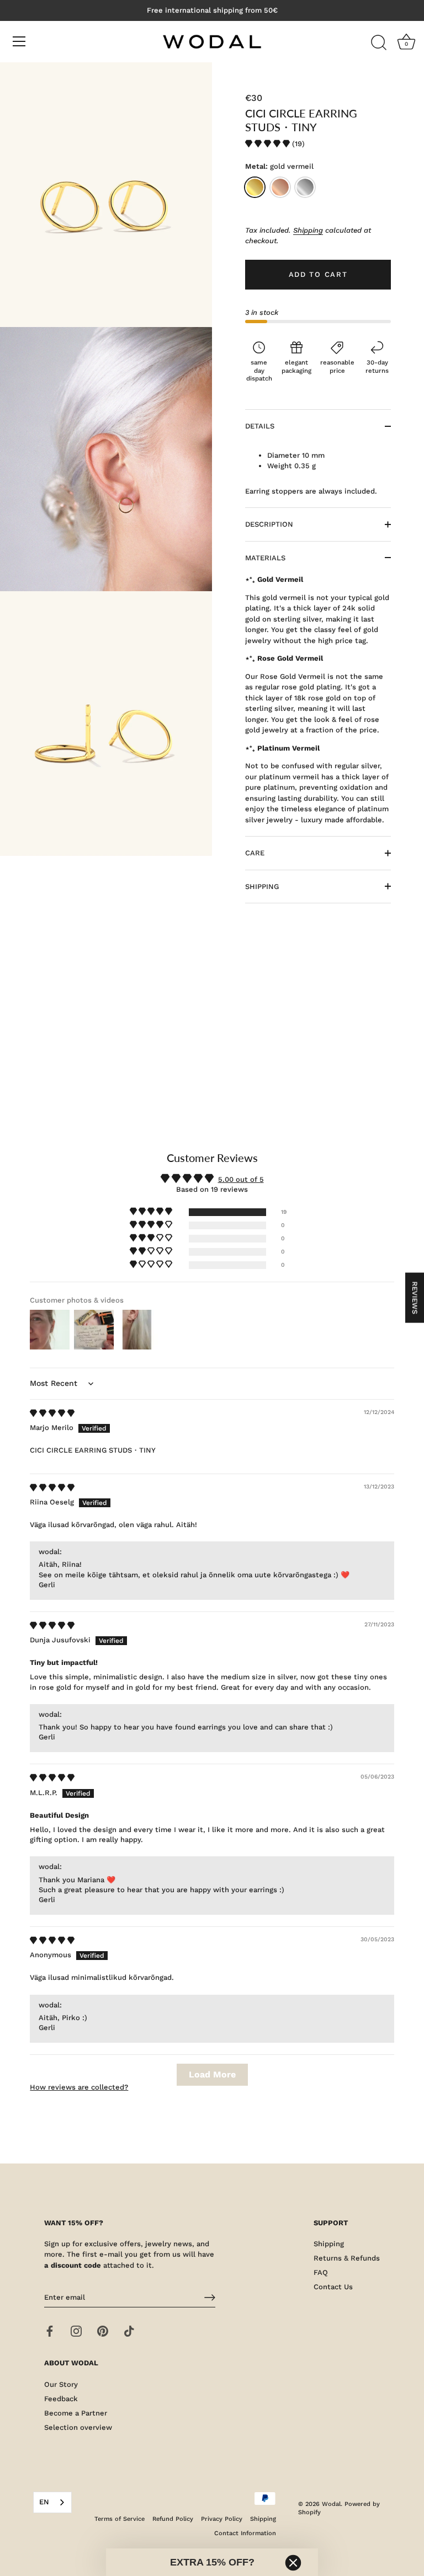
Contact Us (333, 2287)
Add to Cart (318, 274)
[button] (269, 144)
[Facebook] (50, 2331)
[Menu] (19, 41)
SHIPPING (262, 887)
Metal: (279, 166)
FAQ (321, 2272)
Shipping (308, 230)
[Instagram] (76, 2331)
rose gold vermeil (280, 187)
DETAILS (260, 426)
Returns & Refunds (347, 2258)
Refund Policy (173, 2519)
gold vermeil (255, 187)
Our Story (61, 2384)
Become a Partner (76, 2413)
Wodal (331, 2504)
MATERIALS (265, 558)
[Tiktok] (129, 2331)
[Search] (379, 43)
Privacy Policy (222, 2519)
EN (44, 2502)
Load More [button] (212, 2074)
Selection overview (78, 2427)
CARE (255, 853)
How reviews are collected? (79, 2087)
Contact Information (245, 2533)
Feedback (61, 2399)
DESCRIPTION (269, 524)
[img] (52, 1413)
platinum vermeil (305, 187)
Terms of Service (120, 2519)
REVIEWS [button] (415, 1297)
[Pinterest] (103, 2331)
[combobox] (52, 2502)
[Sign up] (210, 2297)
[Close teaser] (293, 2563)
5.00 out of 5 (241, 1179)
